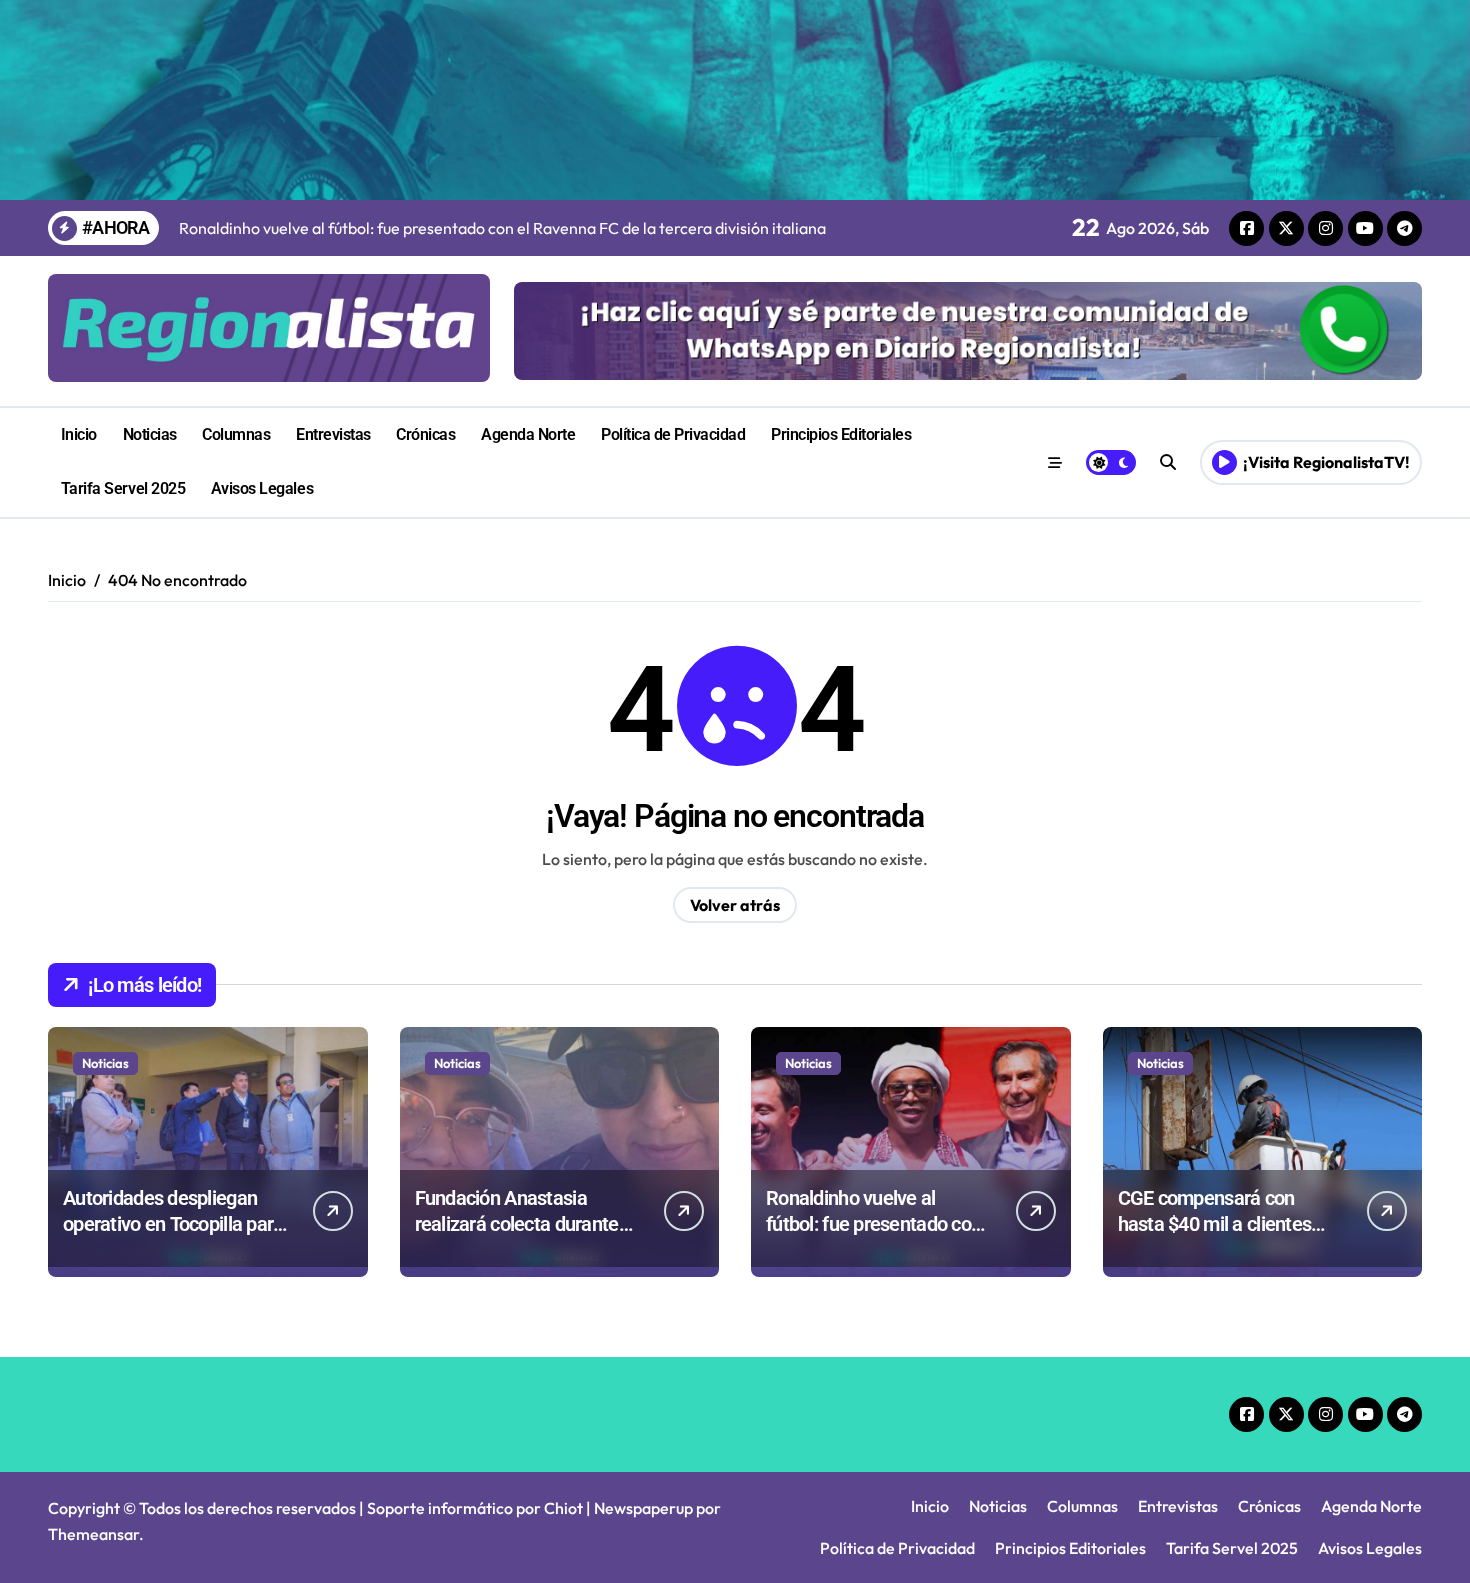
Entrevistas (333, 434)
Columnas (236, 434)
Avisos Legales (262, 488)
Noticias (150, 434)
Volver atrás (735, 905)
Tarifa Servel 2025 (123, 488)
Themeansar (93, 1534)
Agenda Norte (528, 434)
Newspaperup (643, 1508)
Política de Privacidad (673, 434)
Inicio (79, 434)
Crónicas (425, 434)
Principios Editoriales (841, 434)
